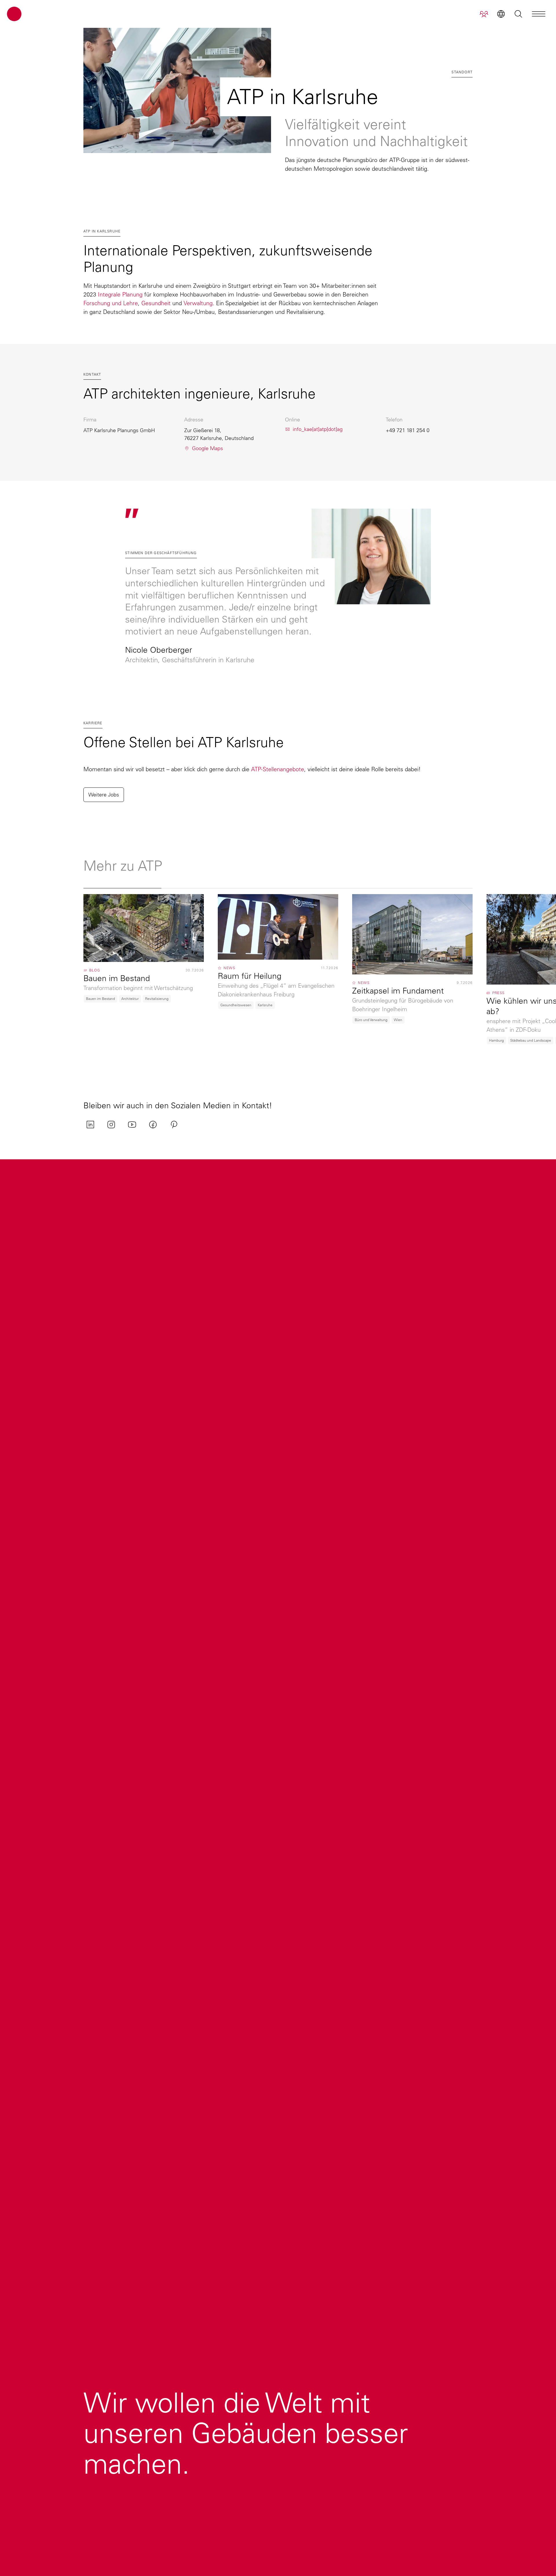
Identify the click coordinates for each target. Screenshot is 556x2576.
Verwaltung (198, 303)
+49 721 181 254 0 (408, 430)
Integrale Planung (120, 294)
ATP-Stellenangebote (278, 769)
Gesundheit (156, 303)
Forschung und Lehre (111, 303)
